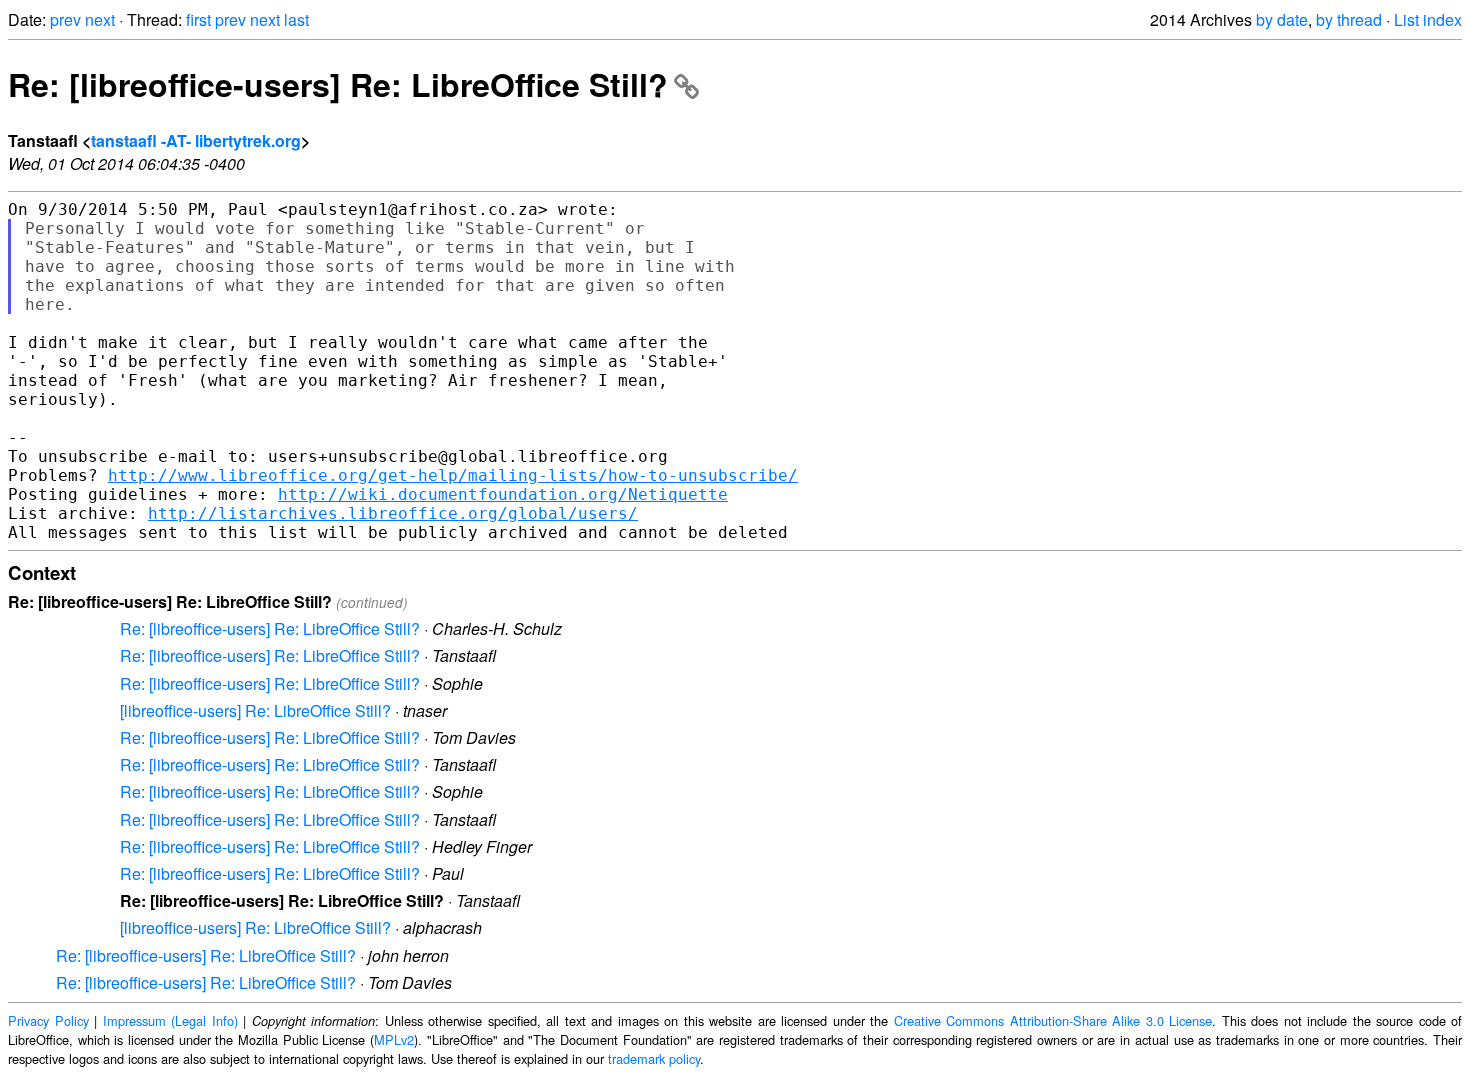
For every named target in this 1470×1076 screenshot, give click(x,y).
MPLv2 (394, 1039)
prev (65, 19)
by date (1282, 19)
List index (1428, 19)
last (296, 19)
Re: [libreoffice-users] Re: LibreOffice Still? (338, 84)
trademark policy (654, 1058)
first (198, 19)
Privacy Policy (48, 1020)
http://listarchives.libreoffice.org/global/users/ (393, 513)
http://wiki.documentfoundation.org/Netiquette (503, 494)
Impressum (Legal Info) (170, 1020)
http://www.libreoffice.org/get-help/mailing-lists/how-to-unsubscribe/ (453, 475)
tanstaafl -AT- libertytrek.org (196, 140)
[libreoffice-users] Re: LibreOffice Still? (255, 710)
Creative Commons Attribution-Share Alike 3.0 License (1053, 1020)
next (100, 19)
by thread (1349, 19)
